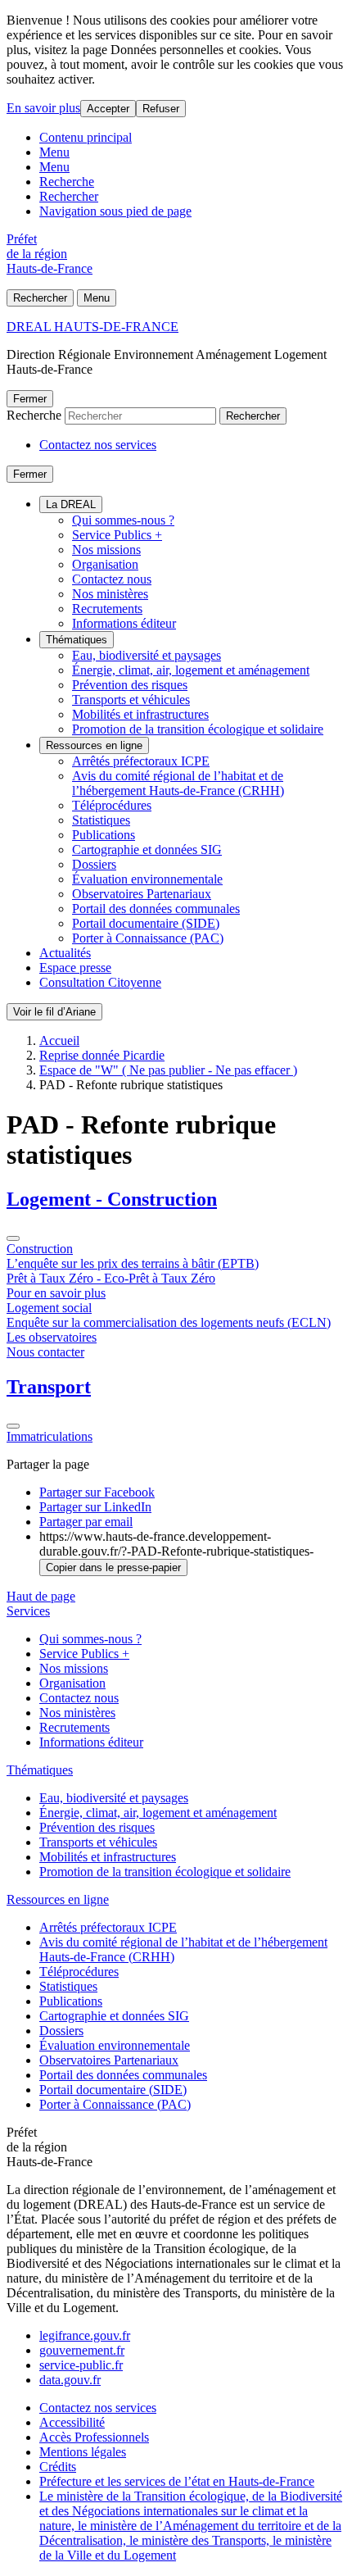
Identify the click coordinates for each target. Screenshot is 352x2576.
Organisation (105, 564)
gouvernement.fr (82, 2350)
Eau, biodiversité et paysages (147, 655)
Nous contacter (45, 1352)
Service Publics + (117, 535)
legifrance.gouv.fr (85, 2335)
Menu (54, 152)
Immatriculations (50, 1436)
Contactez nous (112, 579)
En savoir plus (43, 108)
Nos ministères (110, 594)
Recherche (67, 182)
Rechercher (69, 196)
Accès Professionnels (94, 2437)
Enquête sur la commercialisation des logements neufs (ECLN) (169, 1322)
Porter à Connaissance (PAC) (148, 938)
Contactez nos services (98, 445)
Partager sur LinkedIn (95, 1507)
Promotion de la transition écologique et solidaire (198, 729)
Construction (40, 1249)
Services (28, 1611)
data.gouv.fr (70, 2380)
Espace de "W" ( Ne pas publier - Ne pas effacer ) (168, 1070)
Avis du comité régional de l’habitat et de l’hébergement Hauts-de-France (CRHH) (178, 783)
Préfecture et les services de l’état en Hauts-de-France (177, 2481)
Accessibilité (72, 2422)
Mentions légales (83, 2452)
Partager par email (86, 1522)
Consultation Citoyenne (100, 982)
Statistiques (101, 820)
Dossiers (94, 864)
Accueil (59, 1040)
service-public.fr (81, 2365)
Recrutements (107, 609)
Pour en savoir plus (56, 1293)
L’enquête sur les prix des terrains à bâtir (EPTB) (133, 1263)
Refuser (161, 109)
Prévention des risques (130, 685)
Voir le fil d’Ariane (54, 1012)
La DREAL (71, 504)
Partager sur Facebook (97, 1492)
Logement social (49, 1308)
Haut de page (41, 1596)
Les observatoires (52, 1337)
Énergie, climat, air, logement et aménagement (191, 670)
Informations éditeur (124, 623)
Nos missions (106, 550)
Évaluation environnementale (147, 879)
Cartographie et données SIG (147, 850)
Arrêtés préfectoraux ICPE (141, 761)
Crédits (58, 2467)
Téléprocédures (112, 805)
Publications (104, 835)
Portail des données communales (156, 909)
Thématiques (77, 640)
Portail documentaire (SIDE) (146, 923)
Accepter (108, 109)
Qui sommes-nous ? (123, 520)
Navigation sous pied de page (115, 211)
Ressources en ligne (94, 745)
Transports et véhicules (131, 700)
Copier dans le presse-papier (113, 1567)
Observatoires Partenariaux (142, 894)
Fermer (30, 399)
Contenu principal (86, 137)
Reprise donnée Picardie (102, 1055)
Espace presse (75, 968)
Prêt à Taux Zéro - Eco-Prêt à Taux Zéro (111, 1278)
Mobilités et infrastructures (140, 714)
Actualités (65, 953)
